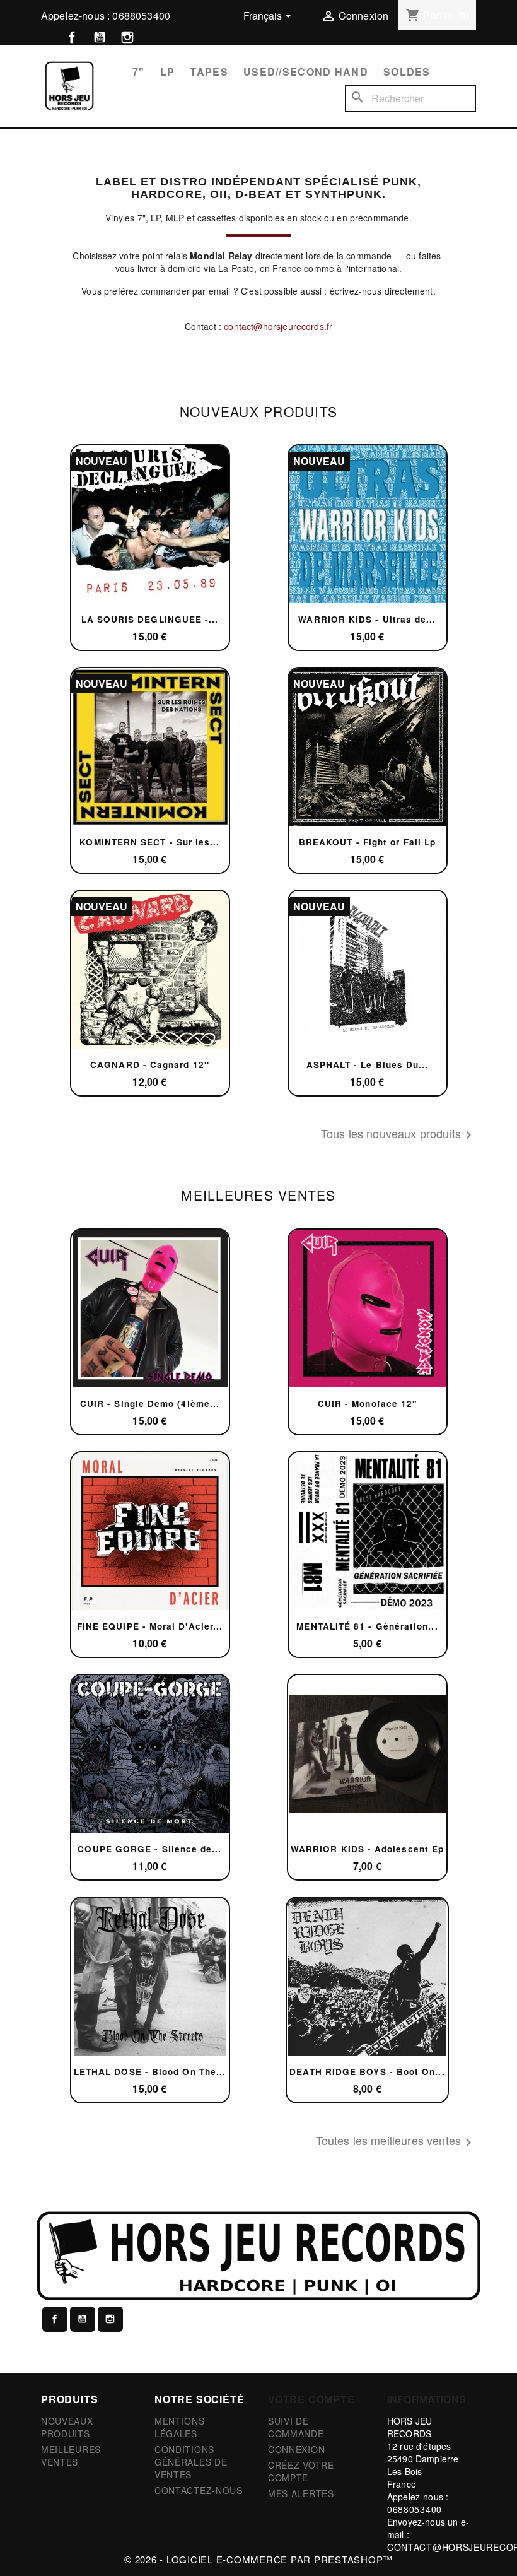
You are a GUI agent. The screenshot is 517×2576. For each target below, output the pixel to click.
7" (139, 72)
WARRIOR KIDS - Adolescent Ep (367, 1849)
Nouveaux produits (67, 2427)
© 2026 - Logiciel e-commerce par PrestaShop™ (258, 2559)
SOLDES (407, 72)
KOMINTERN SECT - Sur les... (149, 842)
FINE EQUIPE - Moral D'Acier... (150, 1626)
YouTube (100, 37)
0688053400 (141, 15)
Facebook (72, 37)
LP (168, 72)
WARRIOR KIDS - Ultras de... (367, 619)
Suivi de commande (296, 2427)
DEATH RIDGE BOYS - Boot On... (367, 2072)
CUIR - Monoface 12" (368, 1403)
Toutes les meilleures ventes (396, 2142)
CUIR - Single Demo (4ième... (150, 1403)
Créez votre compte (301, 2471)
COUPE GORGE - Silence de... (149, 1849)
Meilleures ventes (71, 2455)
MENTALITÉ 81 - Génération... (367, 1626)
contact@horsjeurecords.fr (278, 326)
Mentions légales (180, 2427)
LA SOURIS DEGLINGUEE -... (150, 619)
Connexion (296, 2449)
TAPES (209, 72)
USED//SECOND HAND (306, 72)
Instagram (127, 37)
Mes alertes (301, 2493)
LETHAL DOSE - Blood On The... (150, 2072)
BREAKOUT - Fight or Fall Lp (367, 842)
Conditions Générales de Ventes (191, 2462)
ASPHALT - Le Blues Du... (368, 1065)
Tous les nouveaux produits (398, 1135)
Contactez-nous (199, 2490)
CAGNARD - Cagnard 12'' (150, 1065)
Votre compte (311, 2399)
